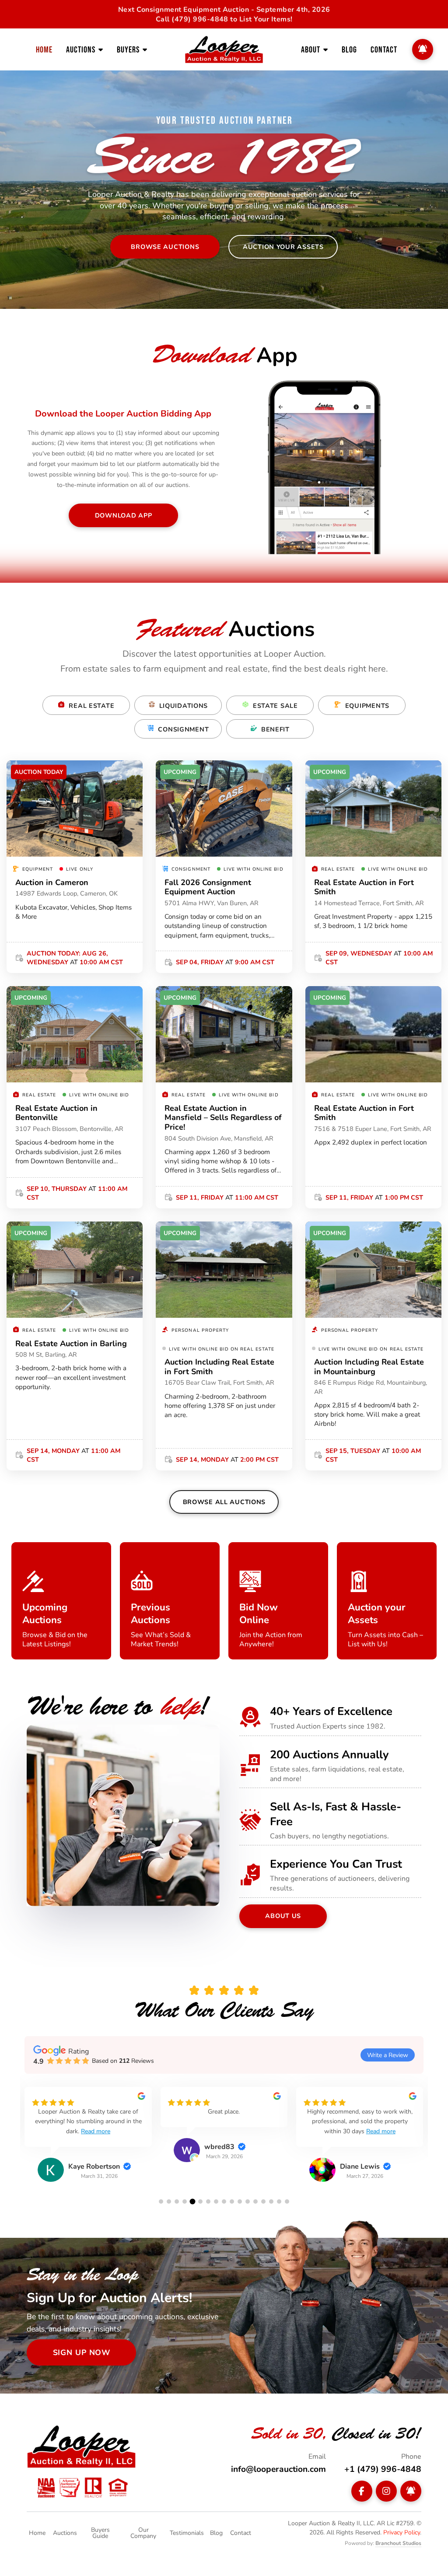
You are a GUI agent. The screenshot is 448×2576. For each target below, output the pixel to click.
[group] (88, 2141)
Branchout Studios (398, 2543)
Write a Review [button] (388, 2055)
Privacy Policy (402, 2532)
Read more (96, 2131)
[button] (161, 2201)
